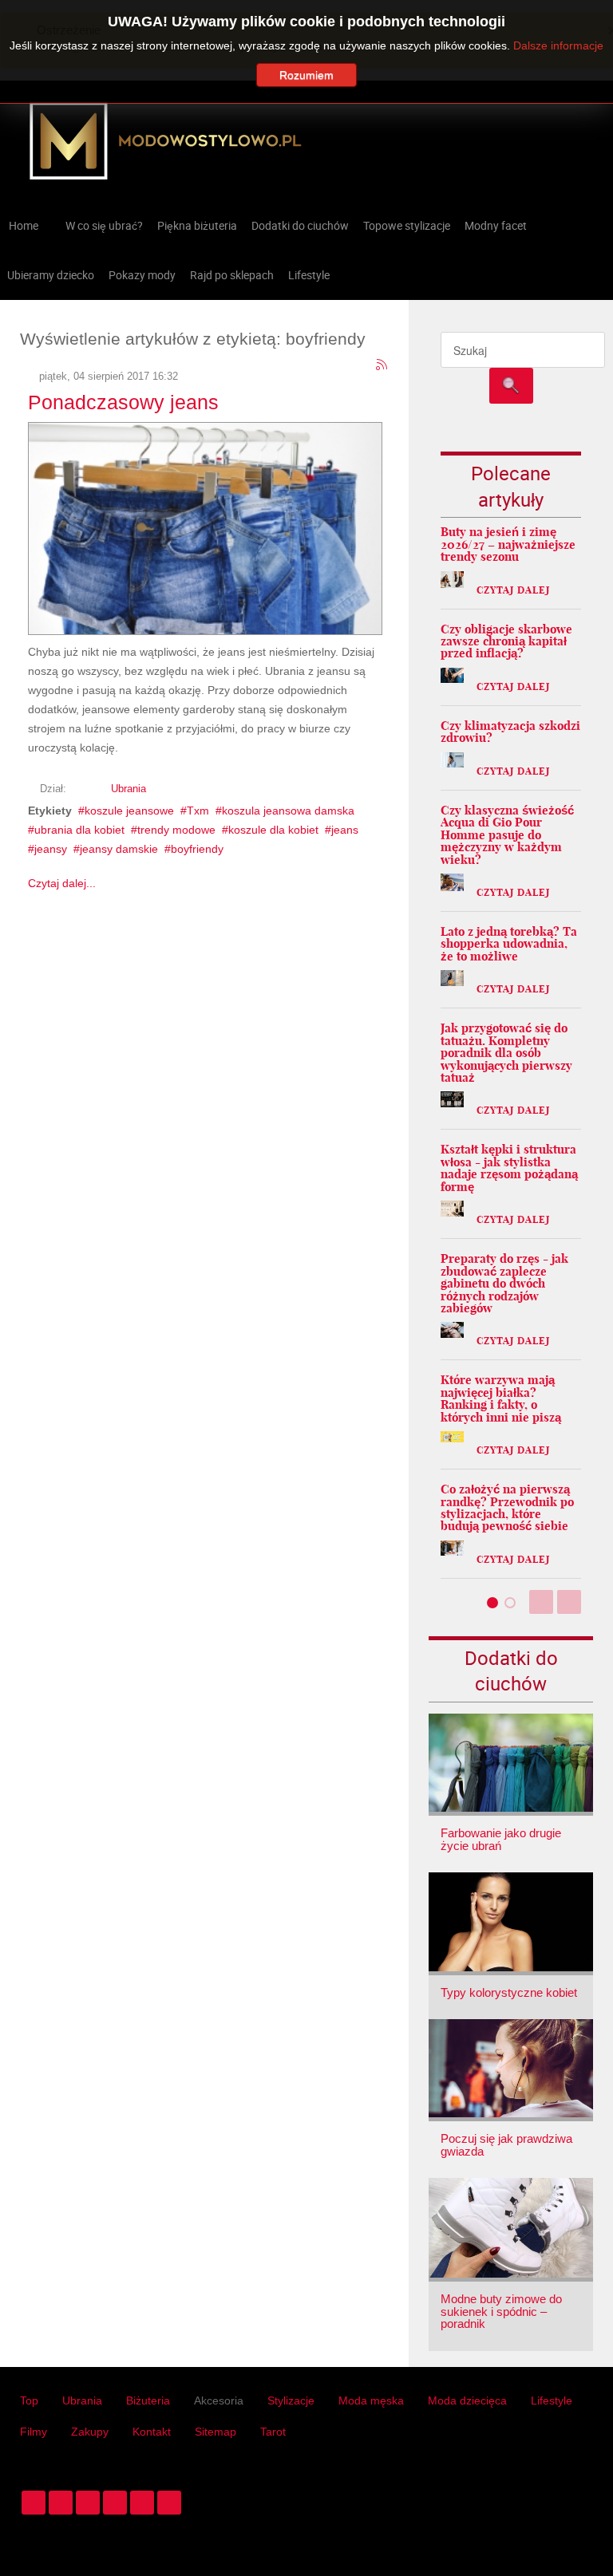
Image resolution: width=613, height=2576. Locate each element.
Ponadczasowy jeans (123, 402)
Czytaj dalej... (62, 883)
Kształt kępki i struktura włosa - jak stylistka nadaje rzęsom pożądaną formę (509, 1168)
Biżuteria (148, 2400)
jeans (345, 830)
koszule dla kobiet (273, 830)
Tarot (273, 2432)
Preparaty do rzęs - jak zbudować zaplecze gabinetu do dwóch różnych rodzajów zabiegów (504, 1283)
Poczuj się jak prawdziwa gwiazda (506, 2145)
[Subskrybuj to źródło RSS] (382, 365)
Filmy (34, 2432)
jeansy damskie (119, 849)
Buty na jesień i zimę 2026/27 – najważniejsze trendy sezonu (508, 544)
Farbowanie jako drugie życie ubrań (501, 1839)
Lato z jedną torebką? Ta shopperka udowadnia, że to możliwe (509, 944)
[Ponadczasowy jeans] (205, 526)
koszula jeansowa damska (288, 811)
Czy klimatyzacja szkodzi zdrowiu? (510, 732)
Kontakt (152, 2432)
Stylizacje (291, 2400)
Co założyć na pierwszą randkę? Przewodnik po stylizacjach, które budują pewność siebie (507, 1507)
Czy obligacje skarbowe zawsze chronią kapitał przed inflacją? (506, 641)
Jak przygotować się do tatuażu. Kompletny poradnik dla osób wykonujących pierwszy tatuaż (506, 1053)
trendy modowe (176, 830)
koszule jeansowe (129, 811)
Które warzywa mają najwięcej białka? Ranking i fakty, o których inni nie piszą (501, 1398)
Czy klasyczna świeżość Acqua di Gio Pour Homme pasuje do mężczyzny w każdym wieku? (507, 835)
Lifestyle (552, 2400)
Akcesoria (219, 2400)
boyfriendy (197, 849)
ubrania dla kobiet (79, 830)
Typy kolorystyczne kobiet (509, 1993)
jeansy (51, 849)
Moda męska (371, 2400)
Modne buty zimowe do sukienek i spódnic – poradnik (501, 2312)
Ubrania (129, 789)
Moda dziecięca (467, 2400)
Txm (198, 811)
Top (29, 2400)
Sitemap (216, 2432)
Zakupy (90, 2432)
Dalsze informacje (558, 45)
